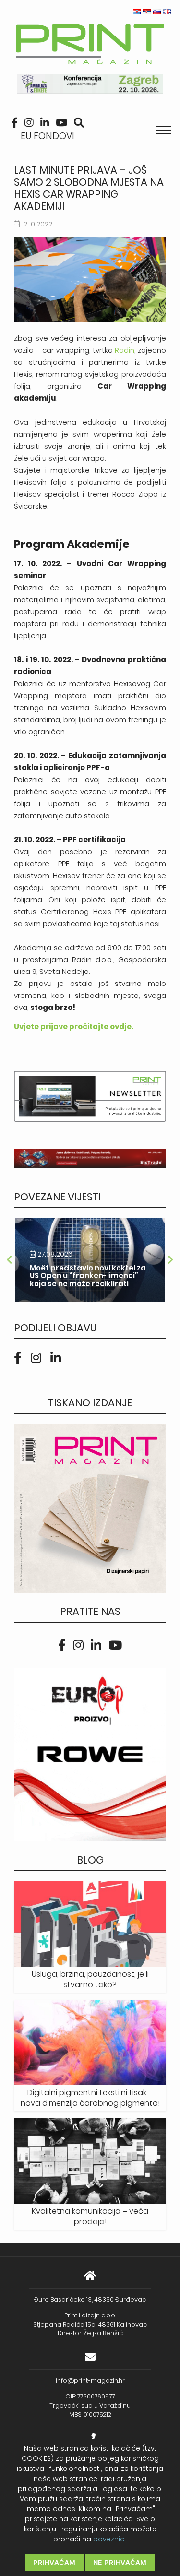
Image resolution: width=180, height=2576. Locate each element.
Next (171, 1260)
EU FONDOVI (48, 136)
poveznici (109, 2539)
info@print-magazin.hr (90, 2380)
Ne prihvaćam (120, 2562)
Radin (125, 350)
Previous (9, 1260)
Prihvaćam (54, 2562)
